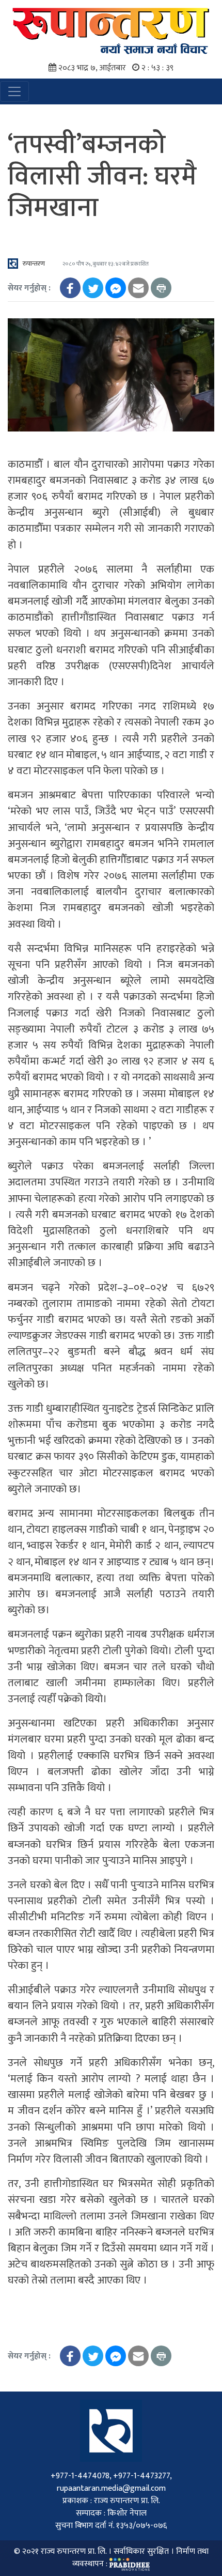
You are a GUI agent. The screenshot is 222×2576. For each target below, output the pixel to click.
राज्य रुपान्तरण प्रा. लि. (74, 2551)
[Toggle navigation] (14, 91)
